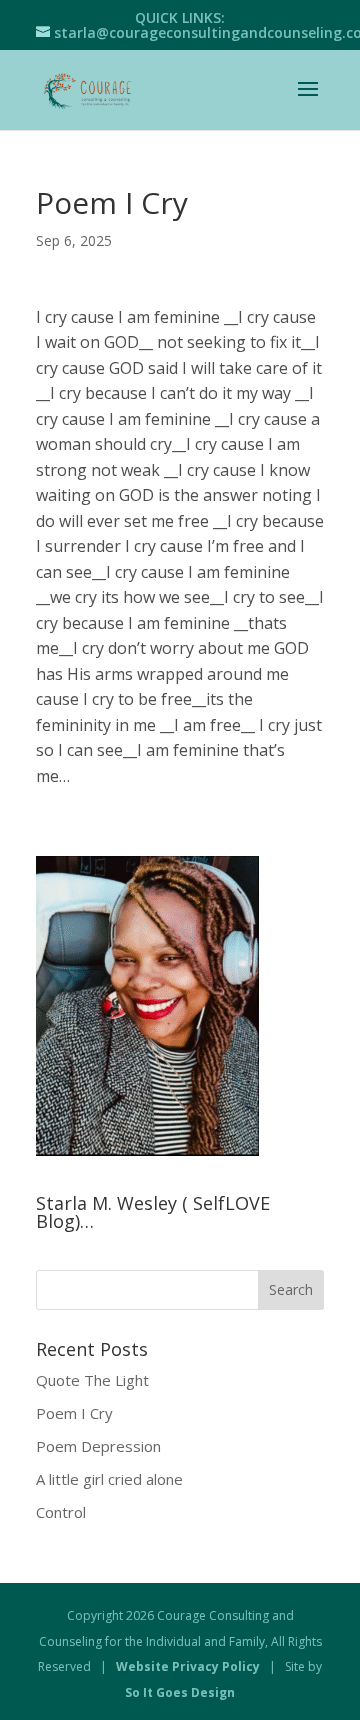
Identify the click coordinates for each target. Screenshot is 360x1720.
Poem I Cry (74, 1413)
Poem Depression (98, 1446)
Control (61, 1512)
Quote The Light (92, 1380)
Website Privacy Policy (188, 1666)
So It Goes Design (180, 1692)
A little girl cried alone (109, 1479)
